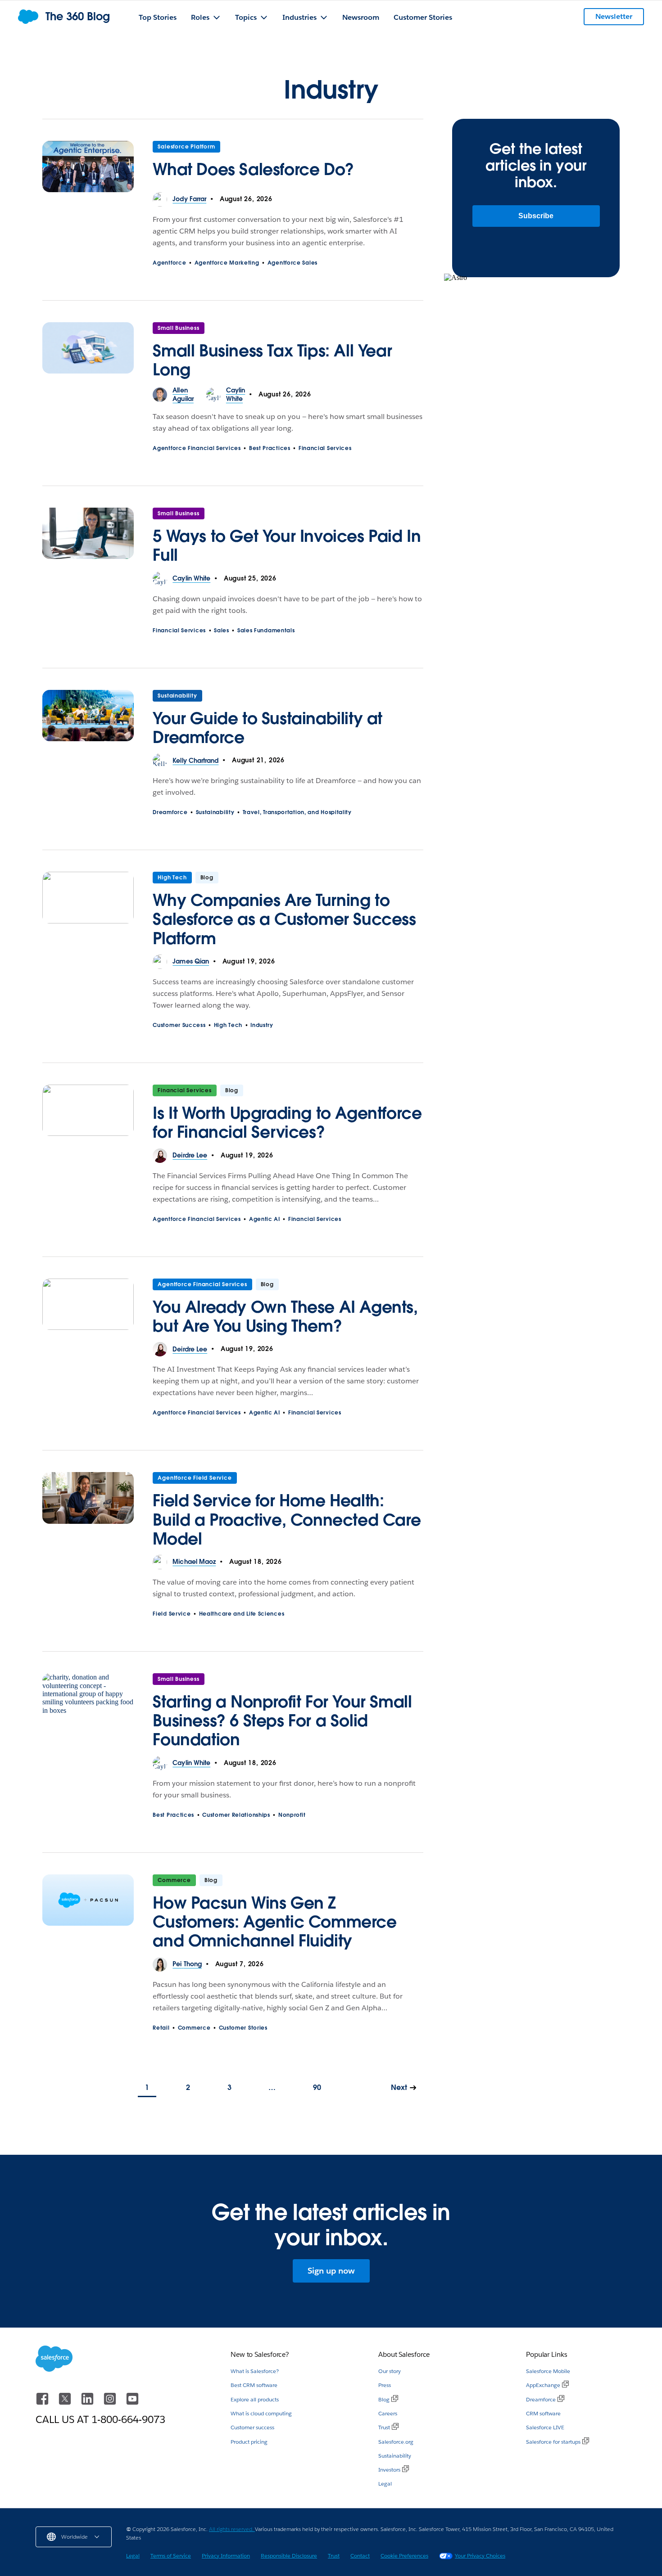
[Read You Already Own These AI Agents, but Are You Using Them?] (88, 1311)
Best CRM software (254, 2385)
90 (317, 2087)
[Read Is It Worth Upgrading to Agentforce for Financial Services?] (88, 1117)
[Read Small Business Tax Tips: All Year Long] (88, 354)
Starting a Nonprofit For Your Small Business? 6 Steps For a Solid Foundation (282, 1720)
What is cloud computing (261, 2413)
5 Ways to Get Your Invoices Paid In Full (287, 545)
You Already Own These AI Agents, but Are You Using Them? (285, 1316)
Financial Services (325, 448)
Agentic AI (265, 1219)
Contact (360, 2556)
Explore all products (255, 2399)
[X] (66, 2403)
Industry (262, 1025)
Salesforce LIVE (545, 2427)
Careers (388, 2413)
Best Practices (270, 448)
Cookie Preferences (404, 2556)
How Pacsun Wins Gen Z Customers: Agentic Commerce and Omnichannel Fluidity (274, 1922)
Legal (385, 2484)
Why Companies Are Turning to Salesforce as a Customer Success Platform (284, 919)
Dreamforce (170, 812)
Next (399, 2087)
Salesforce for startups (553, 2442)
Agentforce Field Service (195, 1478)
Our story (390, 2371)
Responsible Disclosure (289, 2556)
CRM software (543, 2413)
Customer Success (179, 1025)
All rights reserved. (232, 2529)
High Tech (172, 877)
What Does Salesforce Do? (253, 169)
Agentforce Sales (292, 263)
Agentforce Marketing (227, 263)
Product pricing (249, 2442)
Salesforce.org (396, 2442)
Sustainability (177, 696)
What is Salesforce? (255, 2371)
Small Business (178, 328)
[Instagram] (111, 2403)
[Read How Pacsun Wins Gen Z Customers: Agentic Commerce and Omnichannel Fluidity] (88, 1916)
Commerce (174, 1880)
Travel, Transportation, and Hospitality (297, 812)
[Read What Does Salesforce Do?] (88, 167)
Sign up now (331, 2271)
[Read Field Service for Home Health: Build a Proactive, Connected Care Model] (88, 1513)
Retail (161, 2028)
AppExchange (543, 2385)
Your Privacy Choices (480, 2556)
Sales (222, 630)
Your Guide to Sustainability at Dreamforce (268, 728)
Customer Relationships (236, 1815)
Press (385, 2385)
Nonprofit (292, 1815)
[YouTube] (132, 2403)
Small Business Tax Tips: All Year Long (272, 360)
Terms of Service (171, 2556)
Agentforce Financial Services (197, 448)
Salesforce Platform (186, 146)
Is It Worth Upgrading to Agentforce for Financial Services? (287, 1122)
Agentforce (169, 263)
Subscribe (536, 216)
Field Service (172, 1614)
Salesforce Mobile (548, 2371)
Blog (384, 2399)
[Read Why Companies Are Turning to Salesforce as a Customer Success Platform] (88, 913)
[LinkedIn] (88, 2403)
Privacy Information (226, 2556)
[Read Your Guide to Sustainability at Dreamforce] (88, 722)
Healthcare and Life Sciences (242, 1614)
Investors (389, 2470)
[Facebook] (43, 2403)
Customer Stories (243, 2028)
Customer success (252, 2427)
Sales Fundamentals (266, 630)
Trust (384, 2427)
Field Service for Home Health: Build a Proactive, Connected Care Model (287, 1519)
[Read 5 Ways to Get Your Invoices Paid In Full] (88, 540)
